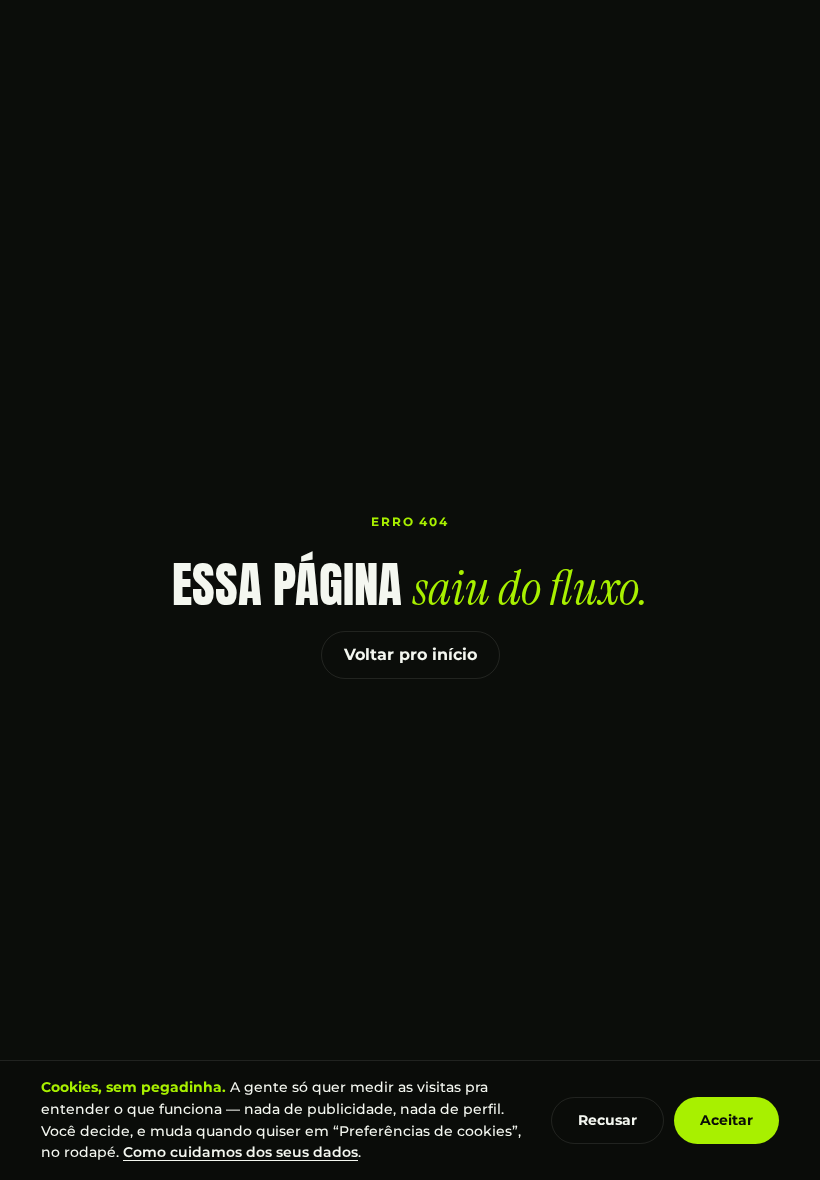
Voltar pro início (410, 654)
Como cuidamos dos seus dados (240, 1152)
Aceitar (726, 1120)
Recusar (607, 1120)
